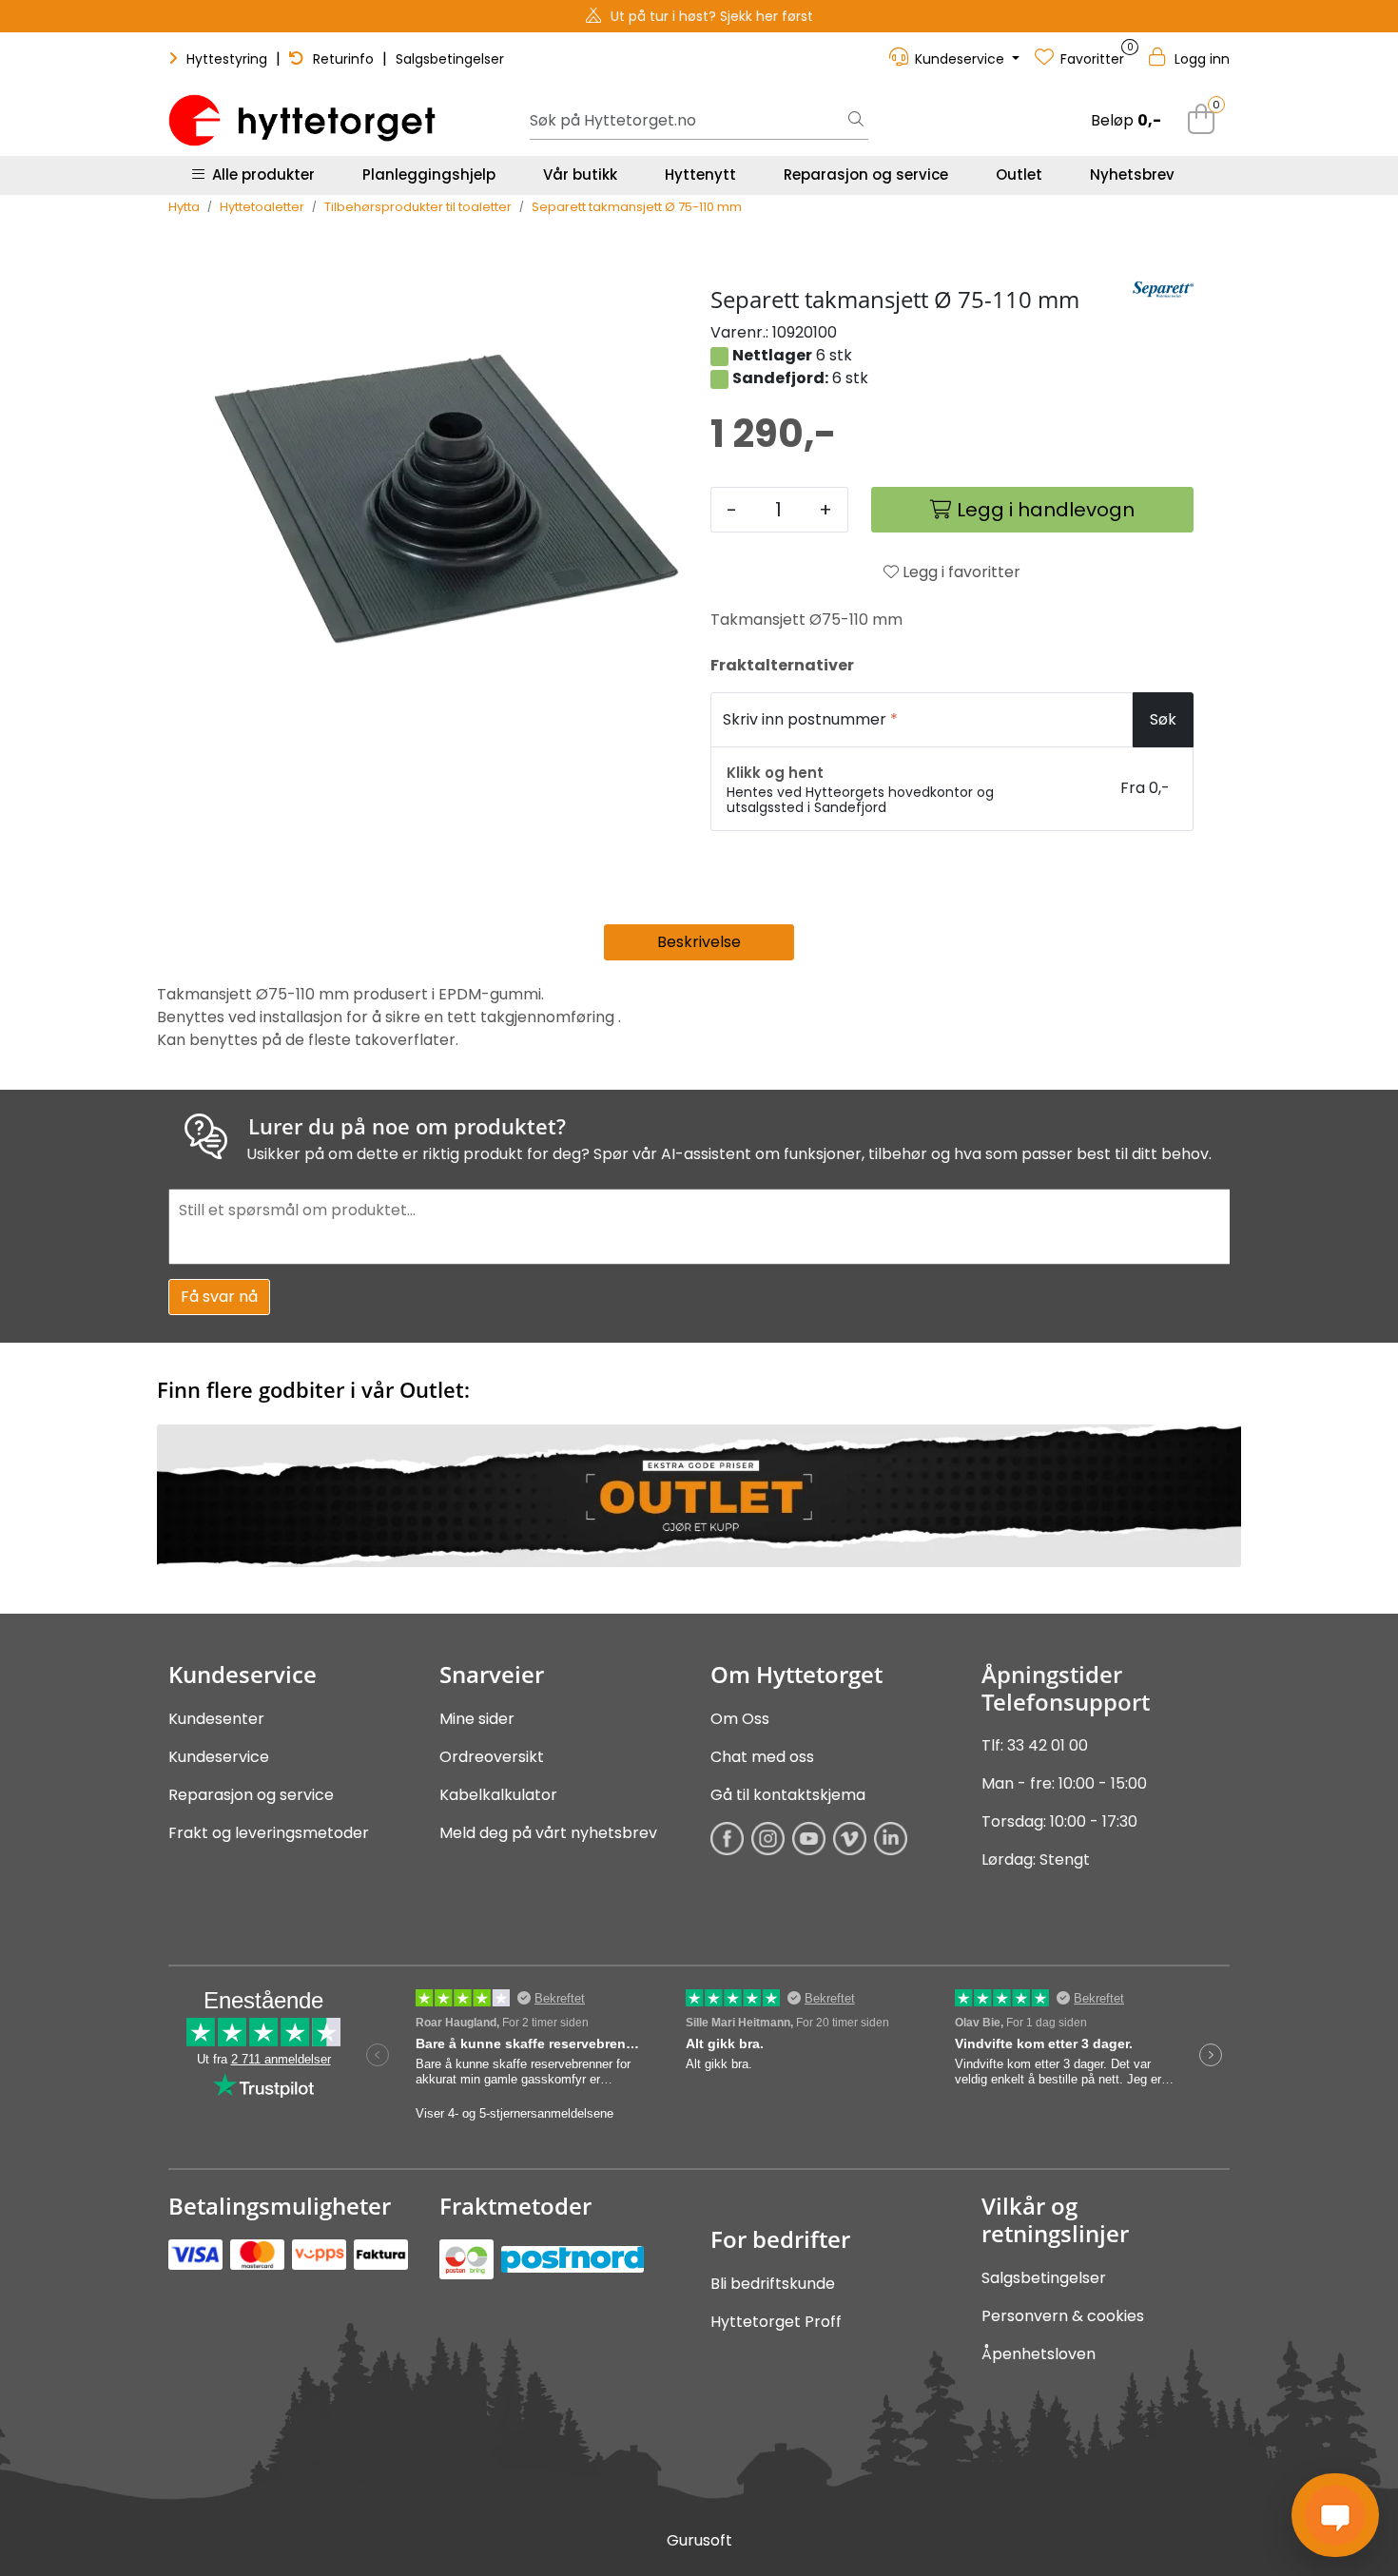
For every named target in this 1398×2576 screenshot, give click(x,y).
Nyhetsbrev (1132, 174)
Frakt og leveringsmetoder (269, 1833)
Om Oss (740, 1719)
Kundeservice (219, 1757)
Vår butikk (580, 174)
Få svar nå (219, 1297)
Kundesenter (216, 1719)
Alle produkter (260, 174)
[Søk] (856, 121)
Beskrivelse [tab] (699, 942)
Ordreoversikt (492, 1757)
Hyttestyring (227, 59)
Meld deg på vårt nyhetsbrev (548, 1833)
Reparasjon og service (866, 174)
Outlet (1019, 174)
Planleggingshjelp (429, 174)
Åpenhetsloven (1039, 2354)
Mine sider (477, 1719)
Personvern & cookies (1063, 2316)
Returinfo (343, 59)
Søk (1163, 719)
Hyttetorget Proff (776, 2322)
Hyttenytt (700, 174)
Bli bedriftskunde (773, 2284)
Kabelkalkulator (498, 1795)
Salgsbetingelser (450, 59)
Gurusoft (699, 2540)
